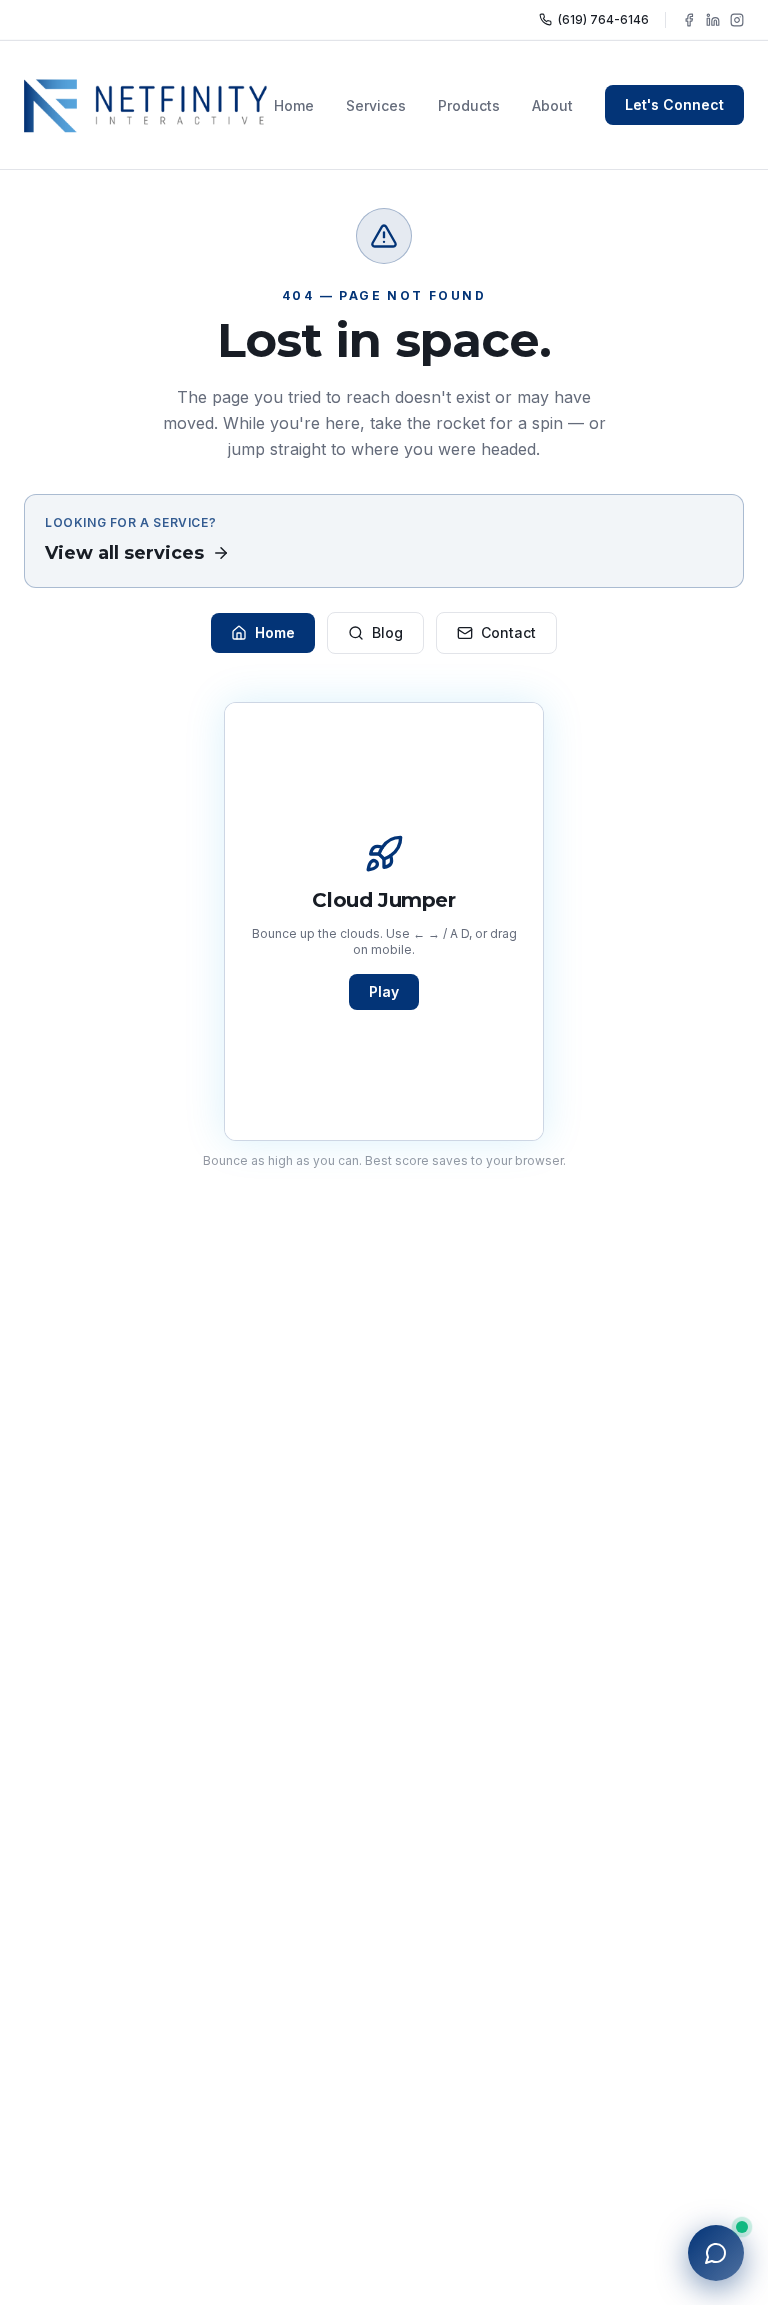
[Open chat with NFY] (716, 2253)
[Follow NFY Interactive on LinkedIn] (713, 20)
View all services (124, 553)
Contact (508, 632)
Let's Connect (674, 104)
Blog (387, 632)
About (552, 105)
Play (384, 991)
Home (294, 105)
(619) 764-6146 (603, 19)
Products (469, 105)
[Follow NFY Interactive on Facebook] (689, 20)
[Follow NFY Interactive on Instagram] (737, 20)
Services (376, 105)
